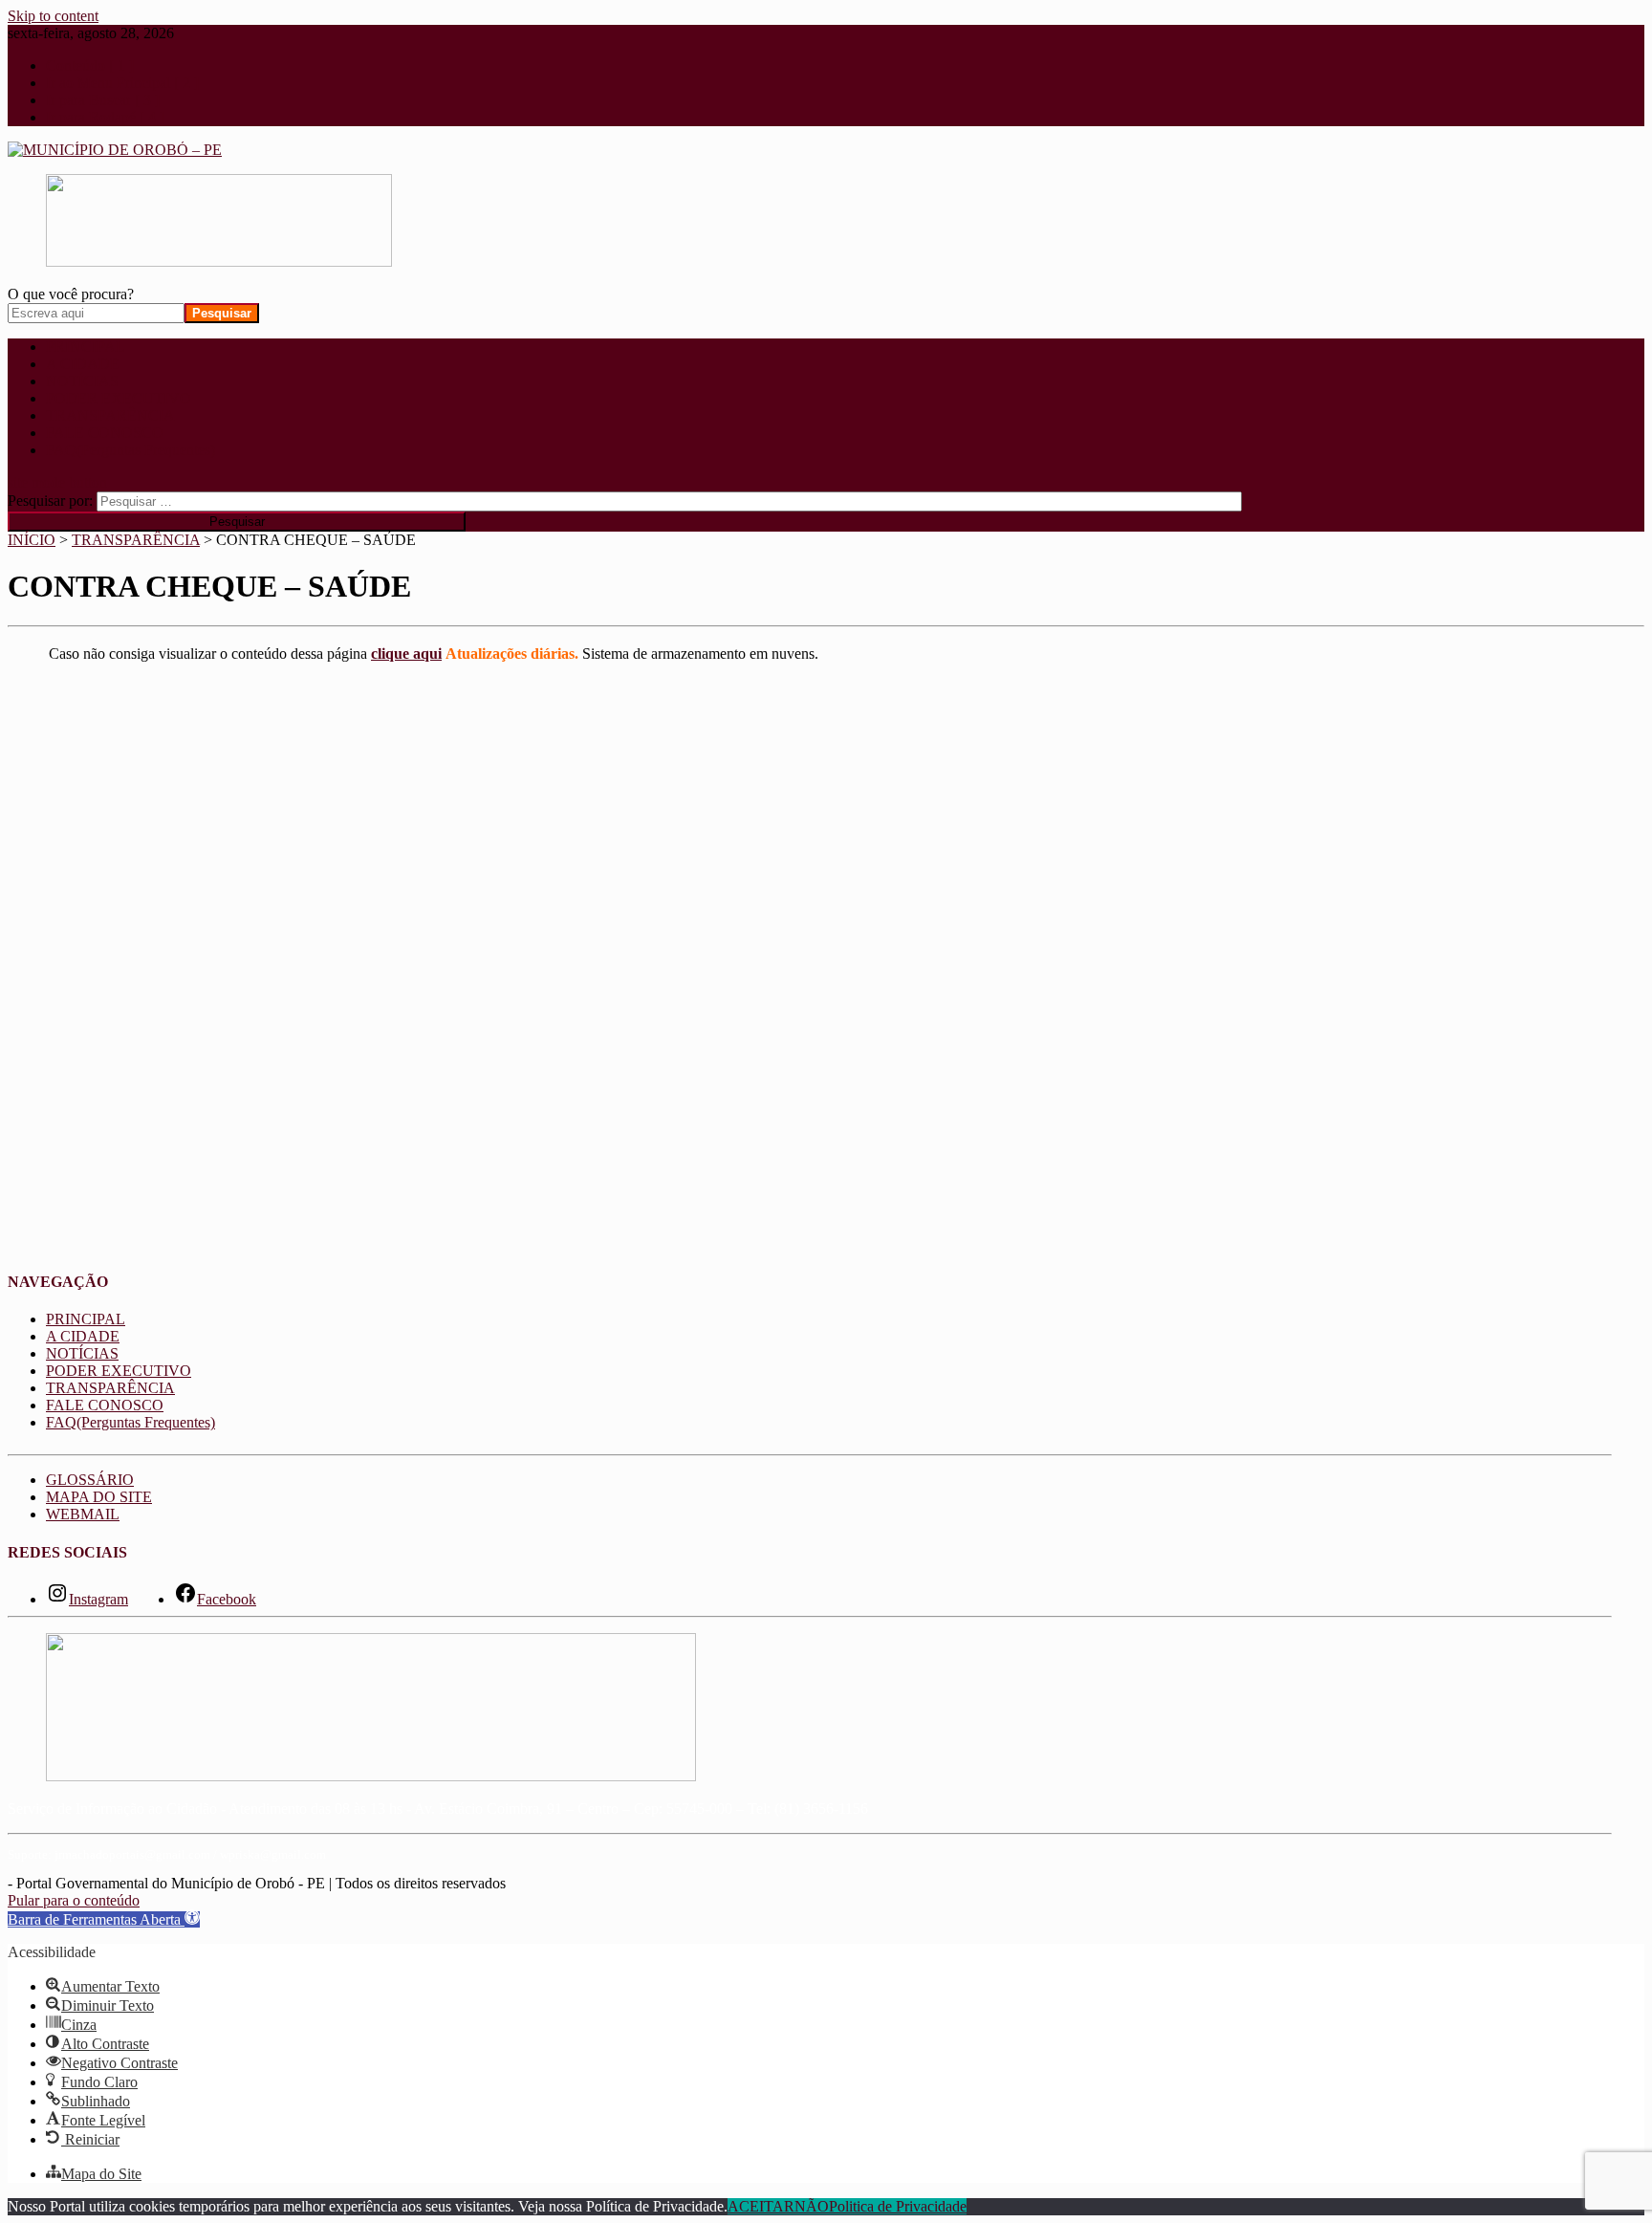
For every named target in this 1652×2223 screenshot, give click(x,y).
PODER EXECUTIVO (119, 398)
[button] (104, 1919)
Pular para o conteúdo (74, 1900)
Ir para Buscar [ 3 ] (103, 100)
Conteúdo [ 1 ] (90, 65)
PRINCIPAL (86, 347)
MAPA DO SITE (99, 1497)
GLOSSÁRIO (90, 1480)
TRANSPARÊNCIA (110, 415)
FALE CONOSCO (105, 433)
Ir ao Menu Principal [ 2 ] (122, 83)
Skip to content (53, 16)
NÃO (812, 2206)
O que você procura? (71, 294)
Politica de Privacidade (898, 2206)
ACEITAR (761, 2206)
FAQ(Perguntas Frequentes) (130, 450)
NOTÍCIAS (82, 381)
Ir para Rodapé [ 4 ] (105, 117)
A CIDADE (83, 364)
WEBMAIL (83, 1514)
